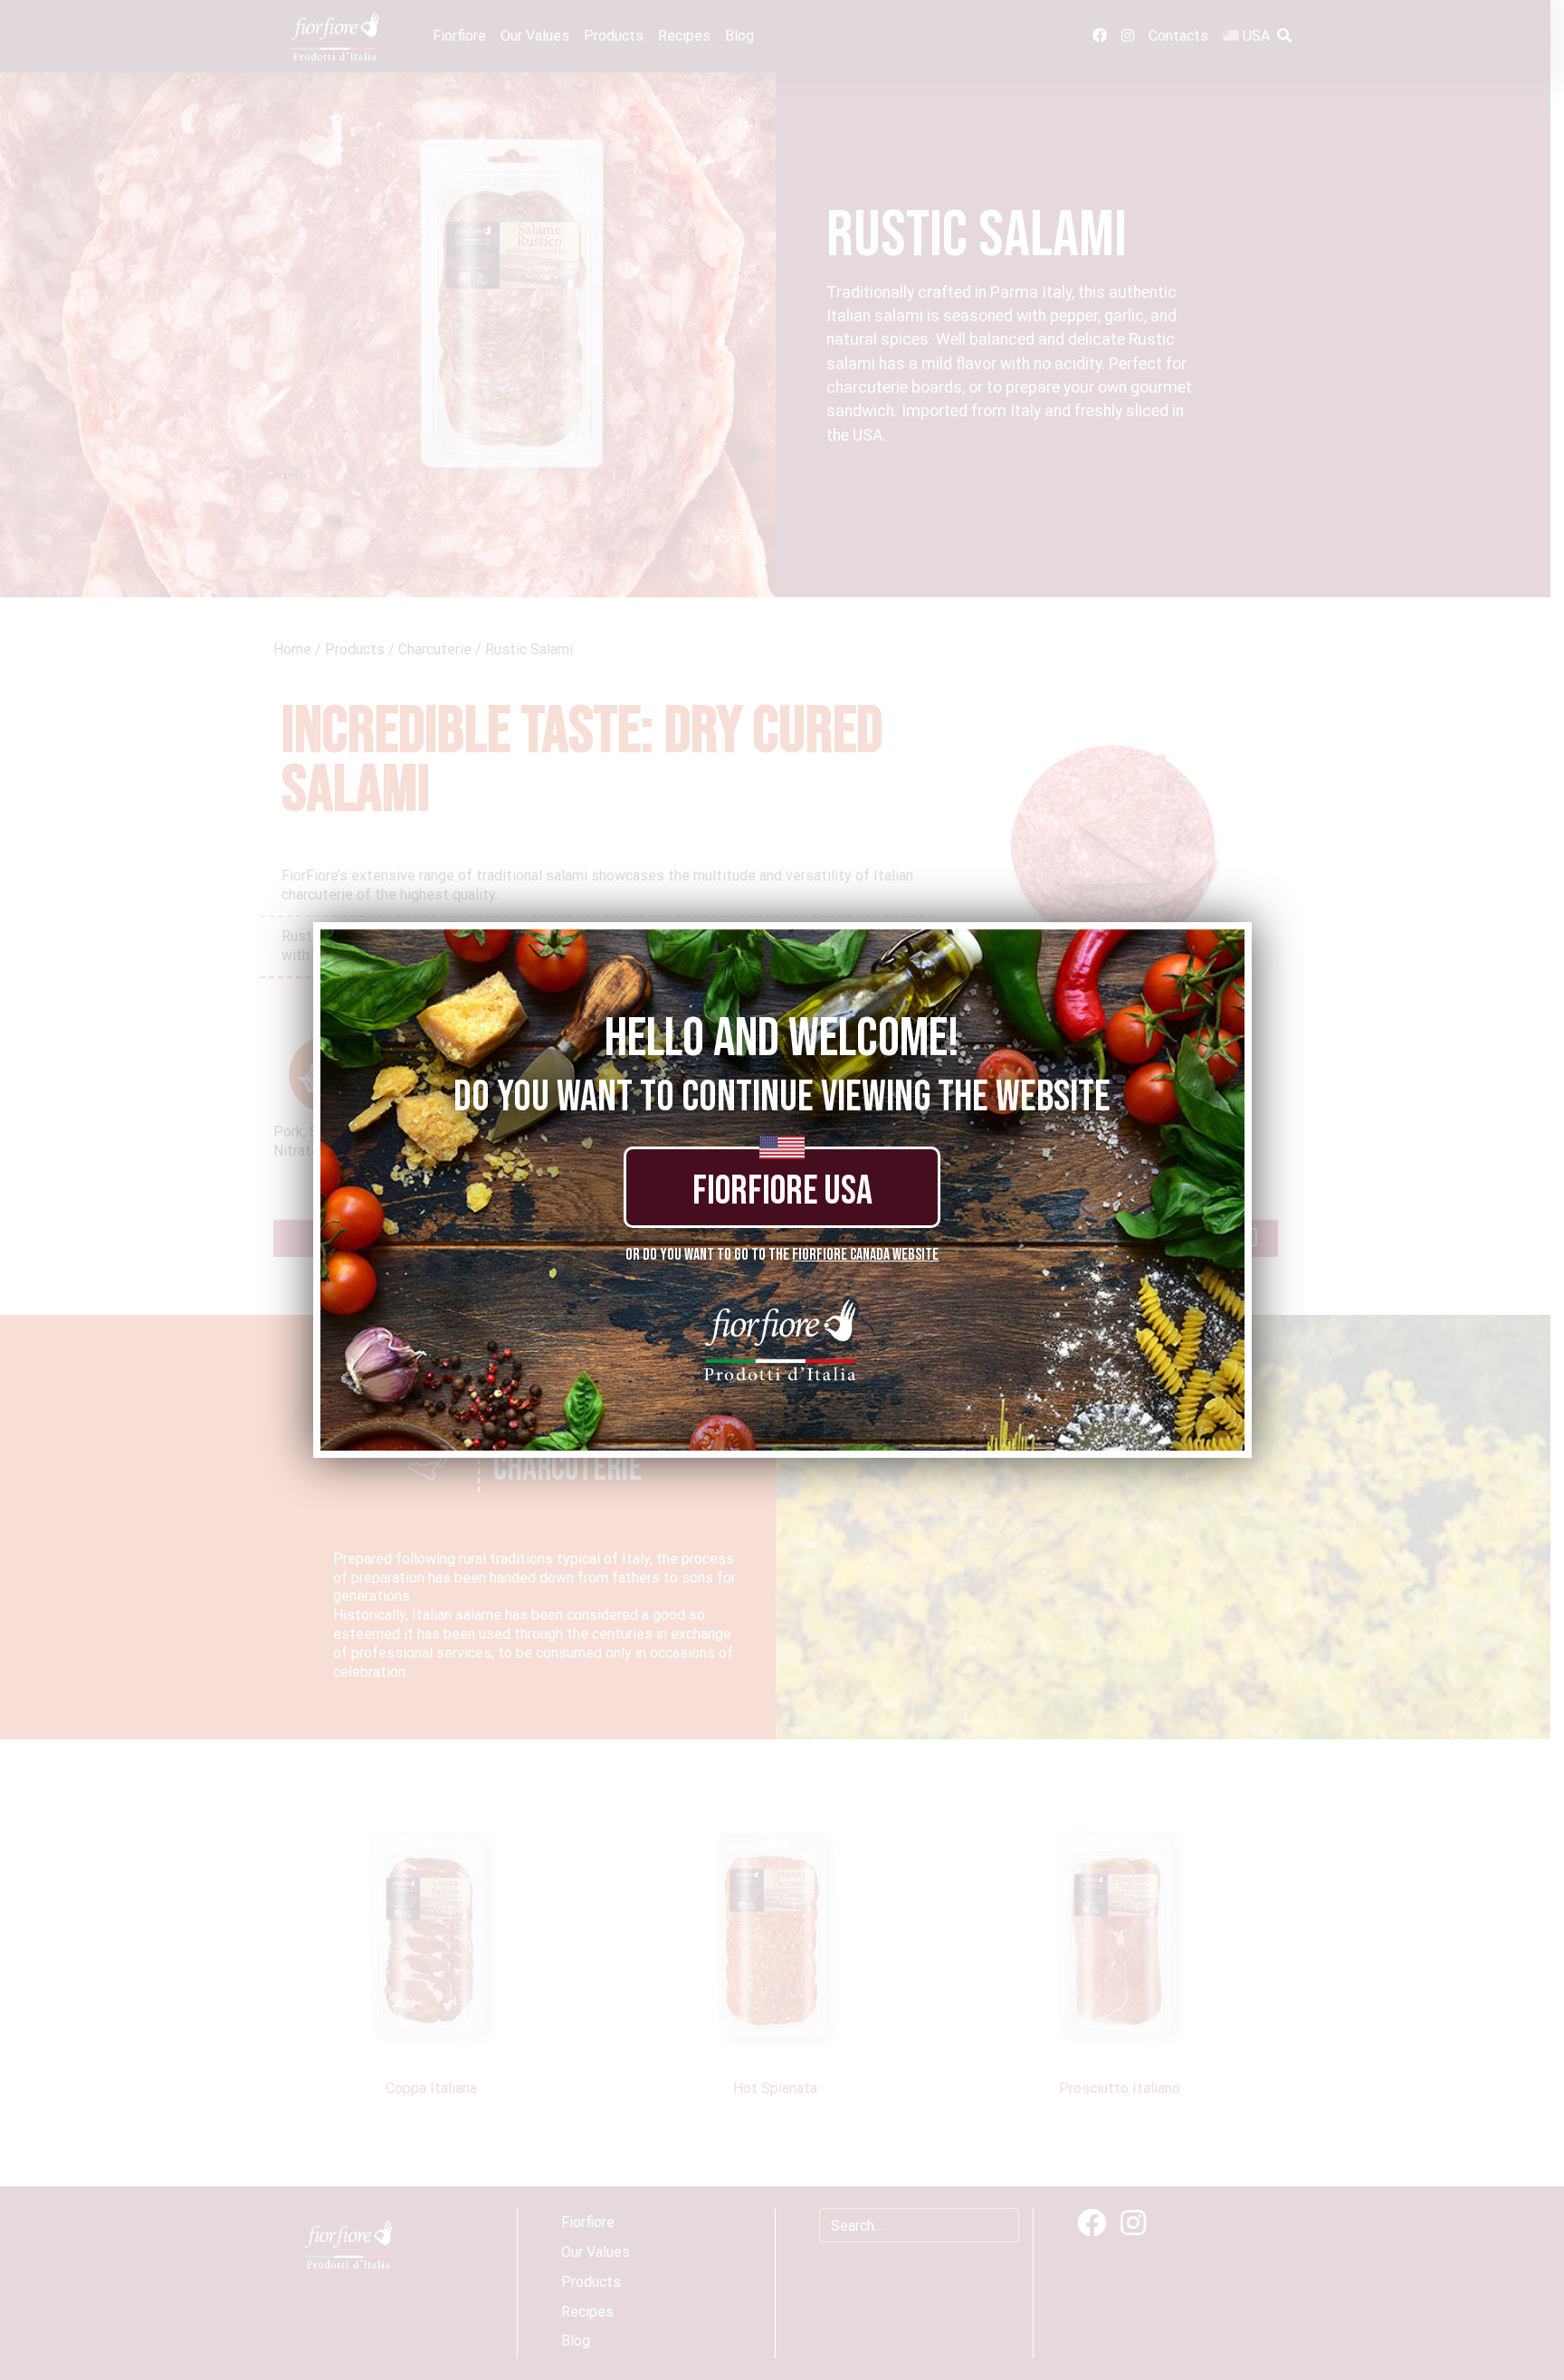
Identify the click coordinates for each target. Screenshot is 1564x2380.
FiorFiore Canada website (865, 1255)
